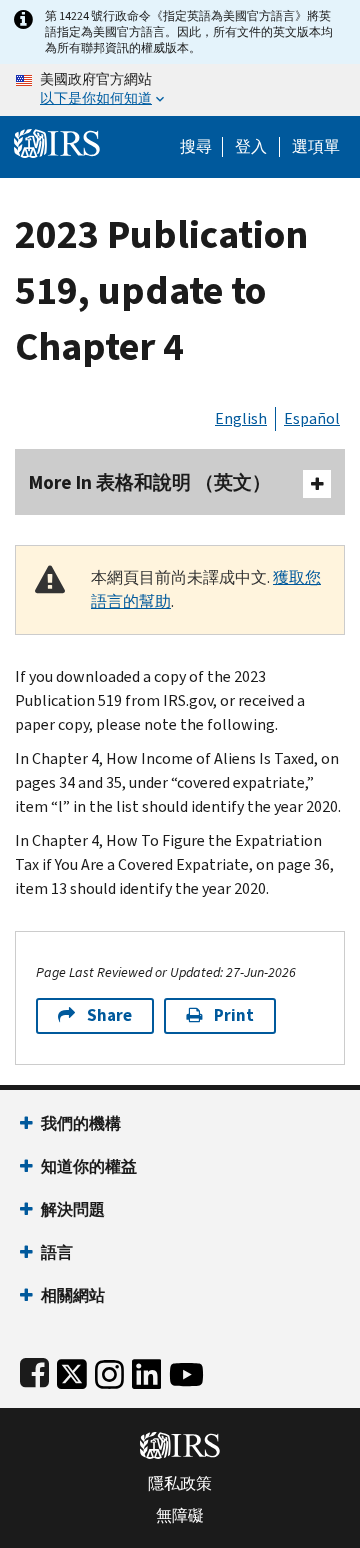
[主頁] (57, 141)
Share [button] (109, 1015)
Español (312, 418)
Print (234, 1015)
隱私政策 (180, 1484)
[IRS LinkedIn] (147, 1370)
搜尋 (196, 147)
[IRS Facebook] (34, 1370)
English (241, 418)
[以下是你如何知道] (180, 90)
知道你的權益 (89, 1166)
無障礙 (180, 1516)
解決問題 (73, 1209)
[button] (251, 147)
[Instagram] (109, 1370)
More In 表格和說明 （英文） (150, 482)
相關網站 (73, 1295)
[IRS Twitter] (72, 1370)
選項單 (316, 147)
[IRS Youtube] (186, 1370)
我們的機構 (81, 1123)
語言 (57, 1252)
